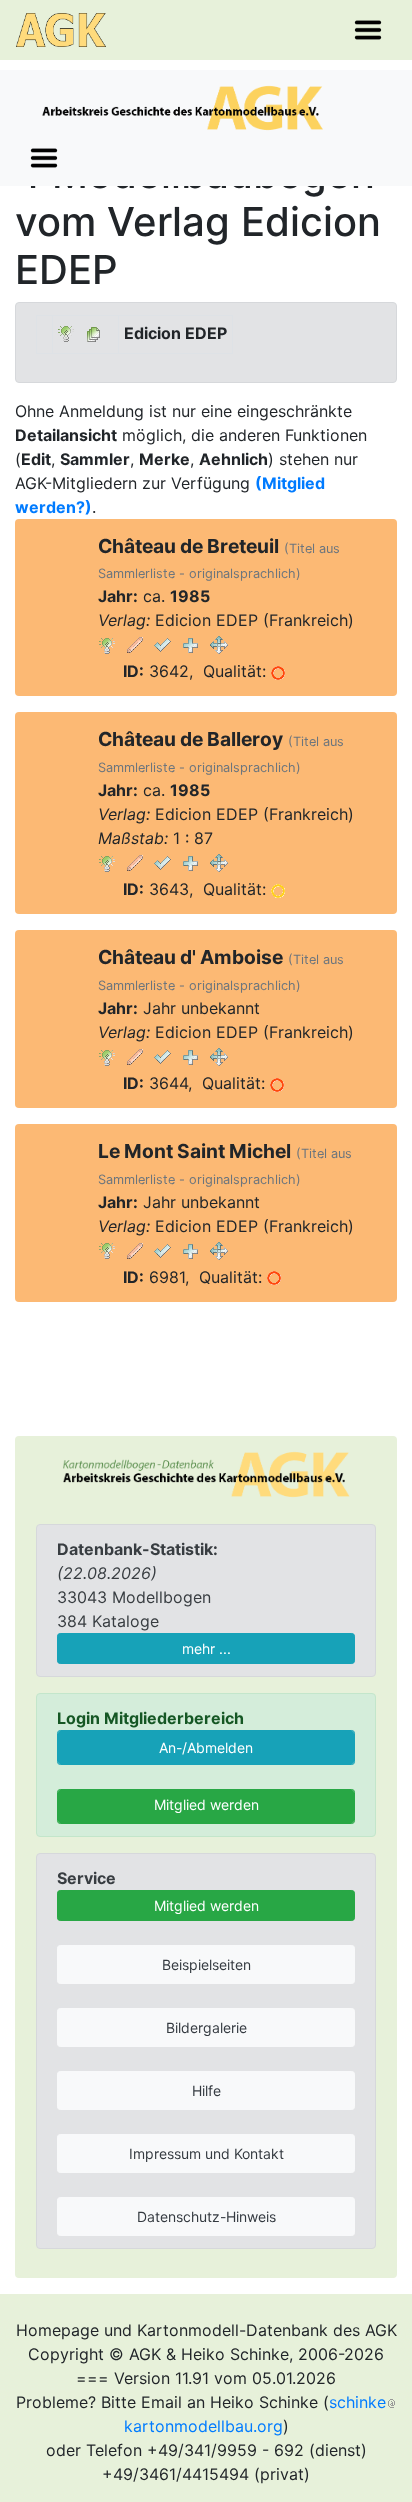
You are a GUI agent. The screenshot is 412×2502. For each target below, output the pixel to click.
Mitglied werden (206, 1804)
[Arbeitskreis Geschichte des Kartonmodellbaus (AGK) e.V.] (206, 1473)
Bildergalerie (206, 2027)
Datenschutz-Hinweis (206, 2216)
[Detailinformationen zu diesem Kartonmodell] (107, 644)
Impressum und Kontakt (206, 2153)
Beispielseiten (206, 1964)
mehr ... (206, 1648)
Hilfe (206, 2090)
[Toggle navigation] (368, 30)
